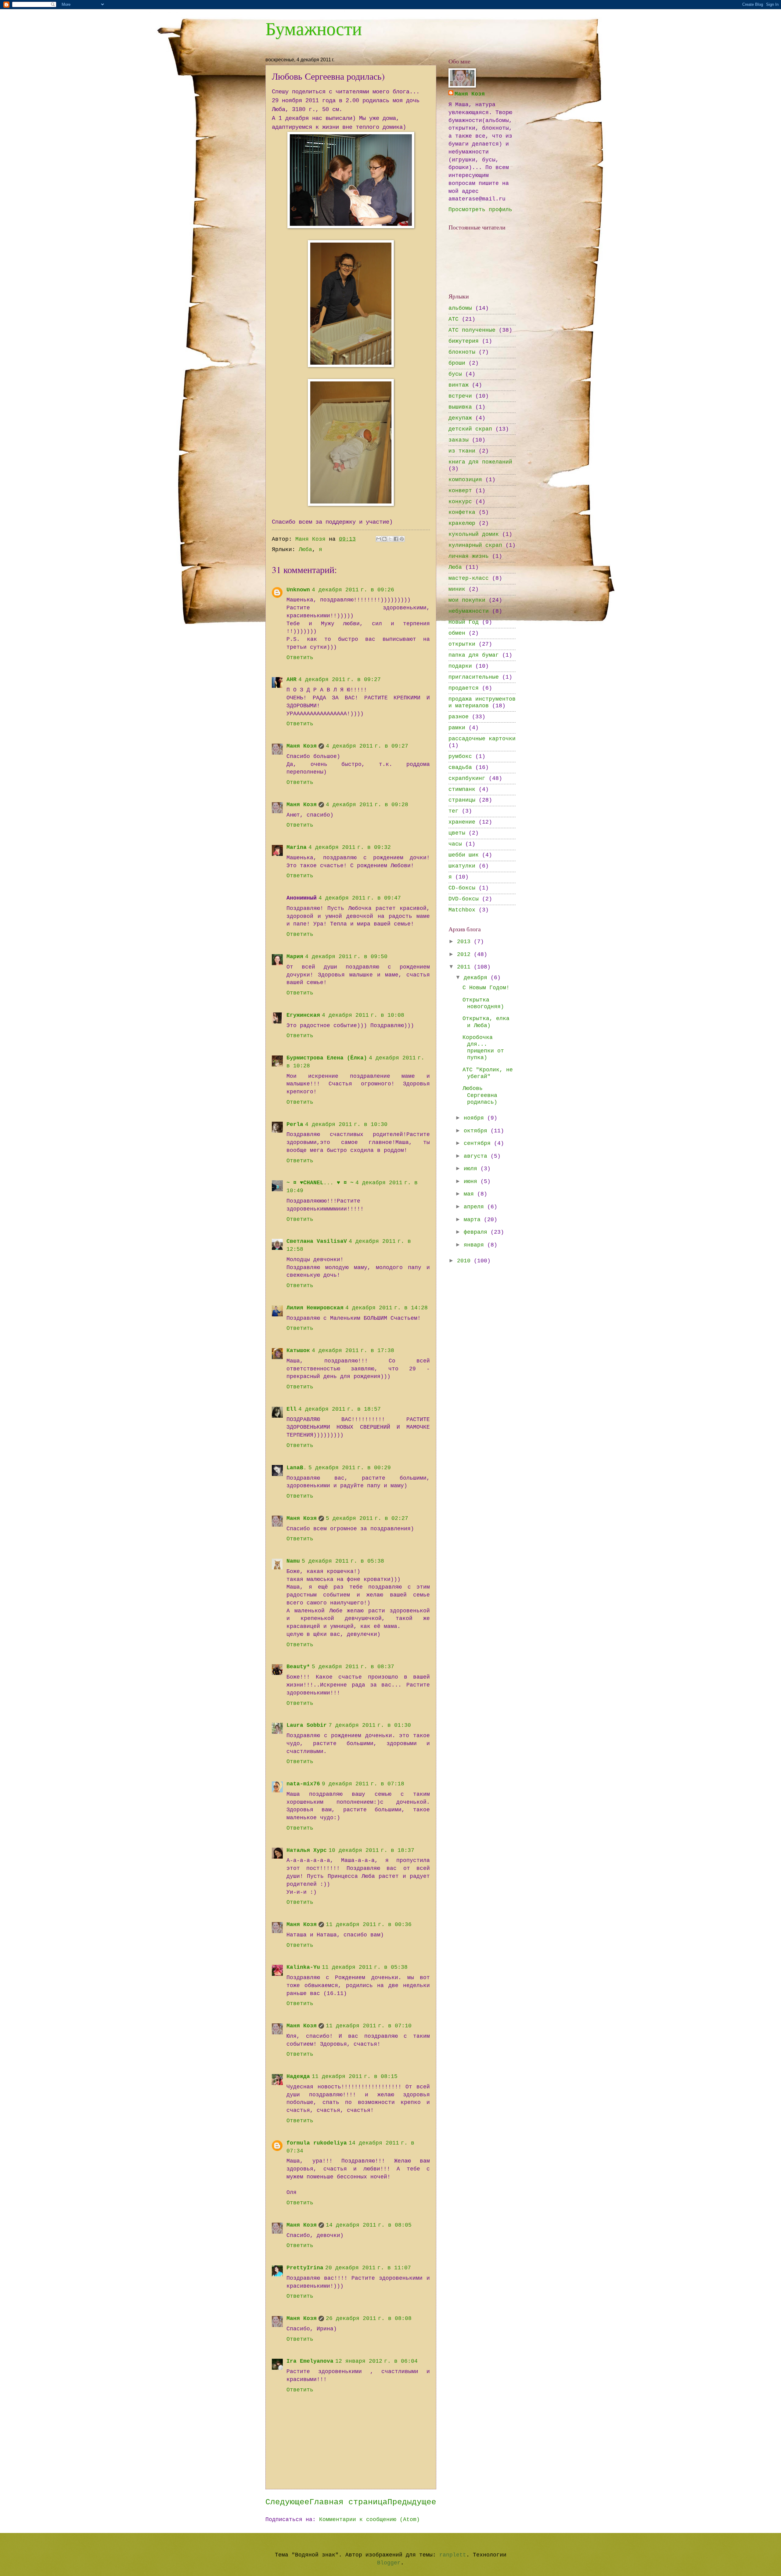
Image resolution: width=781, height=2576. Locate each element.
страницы (462, 800)
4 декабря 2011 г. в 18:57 (340, 1409)
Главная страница (348, 2502)
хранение (462, 822)
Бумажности (314, 28)
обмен (457, 633)
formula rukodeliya (317, 2143)
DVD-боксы (464, 899)
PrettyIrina (305, 2268)
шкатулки (462, 866)
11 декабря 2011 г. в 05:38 (365, 1967)
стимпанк (462, 790)
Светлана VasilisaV (317, 1241)
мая (470, 1194)
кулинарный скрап (475, 545)
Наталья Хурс (307, 1851)
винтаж (459, 385)
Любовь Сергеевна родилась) (480, 1095)
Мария (295, 957)
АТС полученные (472, 330)
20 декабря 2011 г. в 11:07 (368, 2268)
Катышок (298, 1351)
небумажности (469, 611)
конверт (460, 491)
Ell (292, 1409)
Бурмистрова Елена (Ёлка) (327, 1058)
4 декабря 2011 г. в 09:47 (360, 898)
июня (472, 1182)
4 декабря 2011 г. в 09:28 (367, 805)
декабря (477, 978)
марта (474, 1220)
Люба (305, 550)
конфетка (462, 512)
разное (459, 717)
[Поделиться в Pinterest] (402, 539)
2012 (465, 955)
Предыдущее (412, 2502)
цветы (457, 833)
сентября (479, 1144)
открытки (462, 644)
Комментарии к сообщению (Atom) (369, 2520)
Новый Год (464, 622)
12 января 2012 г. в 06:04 (376, 2361)
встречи (460, 396)
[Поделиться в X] (390, 539)
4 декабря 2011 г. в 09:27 (340, 680)
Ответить (300, 658)
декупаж (460, 418)
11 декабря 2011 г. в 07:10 (369, 2026)
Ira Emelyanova (310, 2361)
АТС (453, 319)
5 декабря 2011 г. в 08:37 (353, 1667)
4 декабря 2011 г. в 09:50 (346, 957)
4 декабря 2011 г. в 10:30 (346, 1125)
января (475, 1245)
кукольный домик (474, 534)
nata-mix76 (303, 1784)
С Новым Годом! (486, 988)
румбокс (460, 757)
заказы (459, 440)
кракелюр (462, 523)
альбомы (460, 308)
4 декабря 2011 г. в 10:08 (363, 1015)
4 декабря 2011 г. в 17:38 (353, 1351)
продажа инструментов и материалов (482, 703)
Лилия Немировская (315, 1308)
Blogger (389, 2563)
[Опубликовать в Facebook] (396, 539)
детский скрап (470, 429)
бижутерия (464, 341)
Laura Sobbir (307, 1725)
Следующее (287, 2502)
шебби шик (464, 855)
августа (477, 1156)
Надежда (298, 2077)
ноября (475, 1118)
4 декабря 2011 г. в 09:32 (350, 848)
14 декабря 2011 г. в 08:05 (369, 2225)
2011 (465, 967)
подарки (460, 666)
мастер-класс (469, 578)
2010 (465, 1261)
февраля (477, 1232)
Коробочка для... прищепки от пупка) (483, 1048)
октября (477, 1131)
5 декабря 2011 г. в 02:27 (367, 1519)
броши (457, 363)
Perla (295, 1125)
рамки (457, 728)
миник (457, 589)
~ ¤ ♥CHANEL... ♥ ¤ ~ (320, 1183)
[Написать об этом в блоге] (384, 539)
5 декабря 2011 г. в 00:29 (350, 1468)
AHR (292, 680)
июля (472, 1169)
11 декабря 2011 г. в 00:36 (369, 1925)
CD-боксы (462, 888)
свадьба (460, 768)
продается (464, 688)
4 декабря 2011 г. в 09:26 (353, 590)
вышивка (460, 407)
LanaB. (297, 1468)
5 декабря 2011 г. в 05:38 (343, 1561)
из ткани (462, 451)
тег (453, 811)
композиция (465, 480)
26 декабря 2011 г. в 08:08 (369, 2319)
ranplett (453, 2555)
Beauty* (298, 1667)
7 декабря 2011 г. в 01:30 (370, 1725)
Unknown (298, 590)
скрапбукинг (467, 779)
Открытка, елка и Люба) (486, 1022)
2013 (465, 942)
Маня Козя (302, 746)
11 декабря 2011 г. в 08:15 (355, 2077)
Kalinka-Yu (303, 1967)
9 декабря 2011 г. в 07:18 (363, 1784)
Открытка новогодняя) (483, 1003)
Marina (297, 848)
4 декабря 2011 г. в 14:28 (387, 1308)
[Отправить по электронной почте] (379, 539)
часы (455, 844)
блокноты (462, 352)
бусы (455, 374)
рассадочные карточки (482, 739)
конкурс (460, 502)
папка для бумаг (474, 655)
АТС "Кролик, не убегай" (488, 1073)
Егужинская (303, 1015)
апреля (475, 1207)
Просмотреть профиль (480, 210)
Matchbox (462, 910)
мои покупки (467, 600)
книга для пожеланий (480, 462)
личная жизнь (469, 556)
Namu (293, 1561)
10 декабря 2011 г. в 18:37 (371, 1851)
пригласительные (474, 677)
